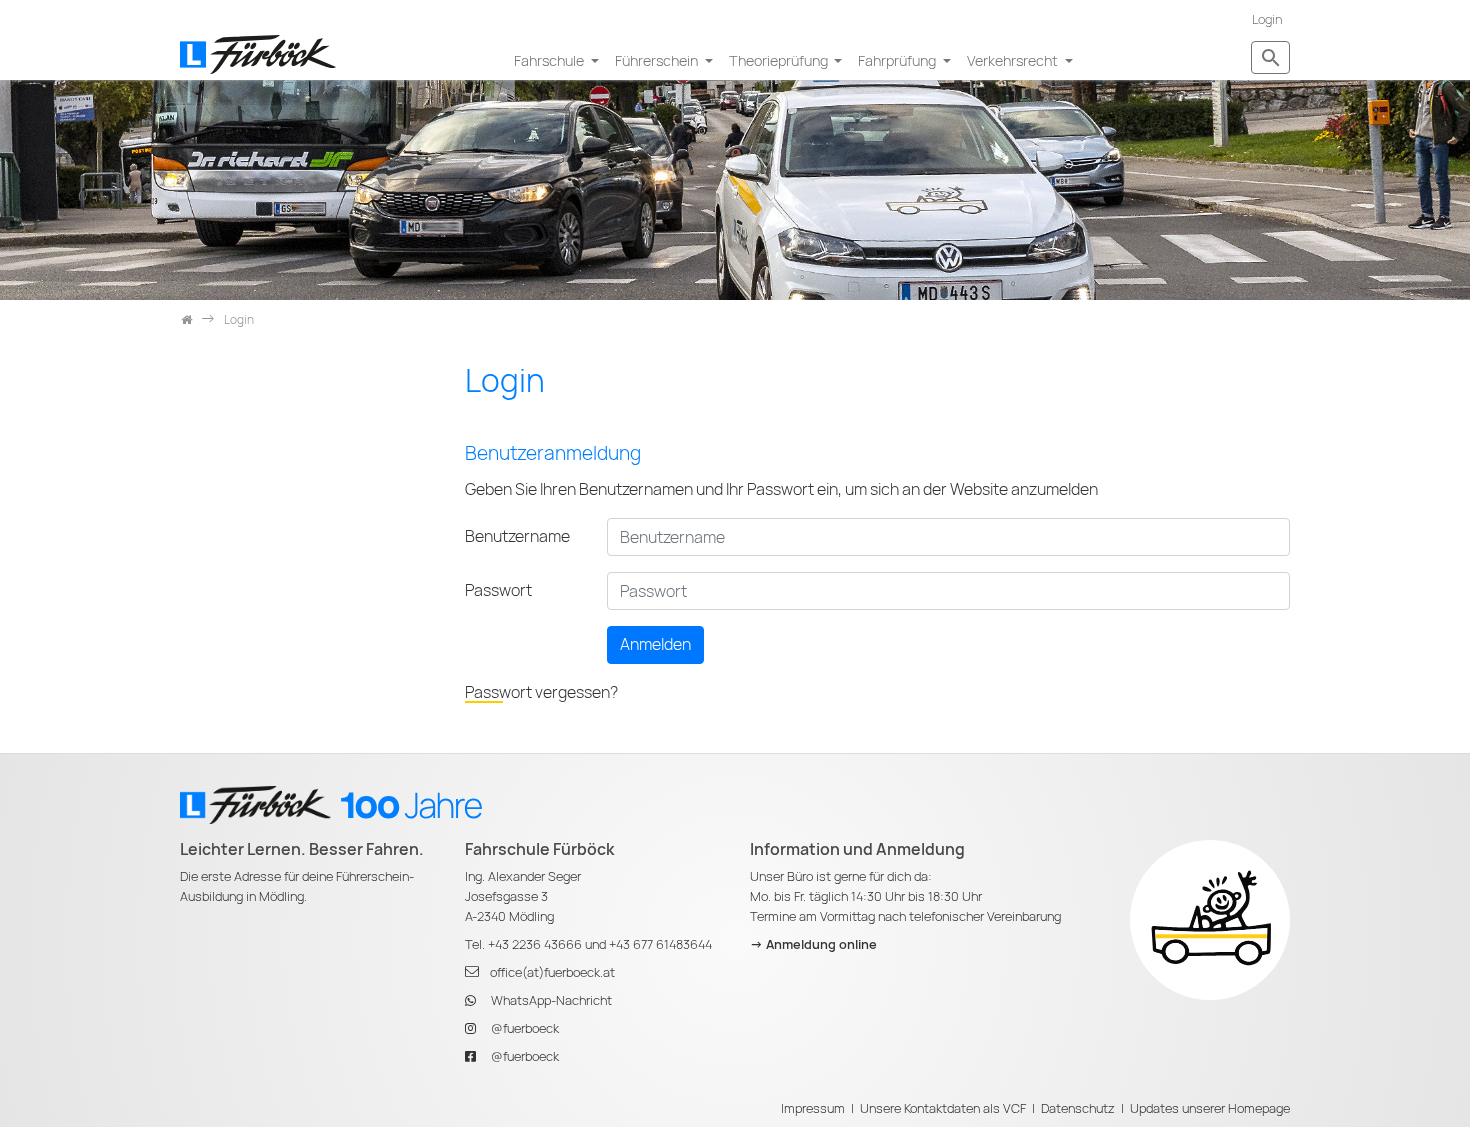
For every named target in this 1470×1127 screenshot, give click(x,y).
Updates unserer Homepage (1210, 1108)
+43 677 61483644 (660, 944)
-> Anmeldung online (813, 944)
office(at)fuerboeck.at (552, 972)
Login (1267, 19)
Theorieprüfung (780, 60)
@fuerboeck (525, 1028)
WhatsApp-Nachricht (551, 1000)
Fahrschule (550, 60)
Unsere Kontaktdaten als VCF (943, 1108)
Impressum (813, 1108)
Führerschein (658, 60)
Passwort (498, 590)
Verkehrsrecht (1014, 60)
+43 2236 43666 (535, 944)
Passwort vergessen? (541, 692)
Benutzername (517, 536)
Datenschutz (1078, 1108)
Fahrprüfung (898, 60)
